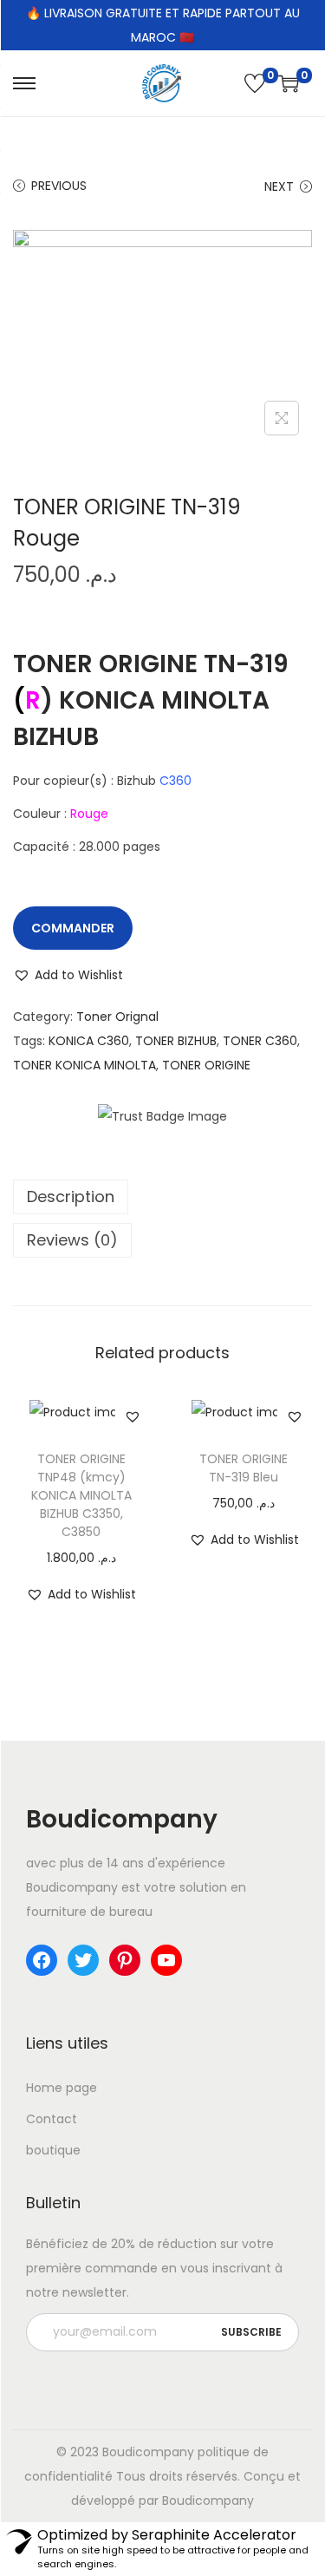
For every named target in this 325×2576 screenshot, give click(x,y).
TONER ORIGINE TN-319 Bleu (244, 1468)
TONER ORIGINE (206, 1065)
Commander (73, 928)
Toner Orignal (117, 1017)
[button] (68, 975)
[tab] (162, 1197)
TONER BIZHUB (176, 1041)
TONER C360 (260, 1041)
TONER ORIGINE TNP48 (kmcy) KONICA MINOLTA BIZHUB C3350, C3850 (81, 1495)
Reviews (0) (72, 1240)
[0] (255, 83)
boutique (53, 2150)
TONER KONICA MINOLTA (84, 1065)
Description (71, 1196)
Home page (62, 2088)
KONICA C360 (89, 1041)
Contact (52, 2119)
